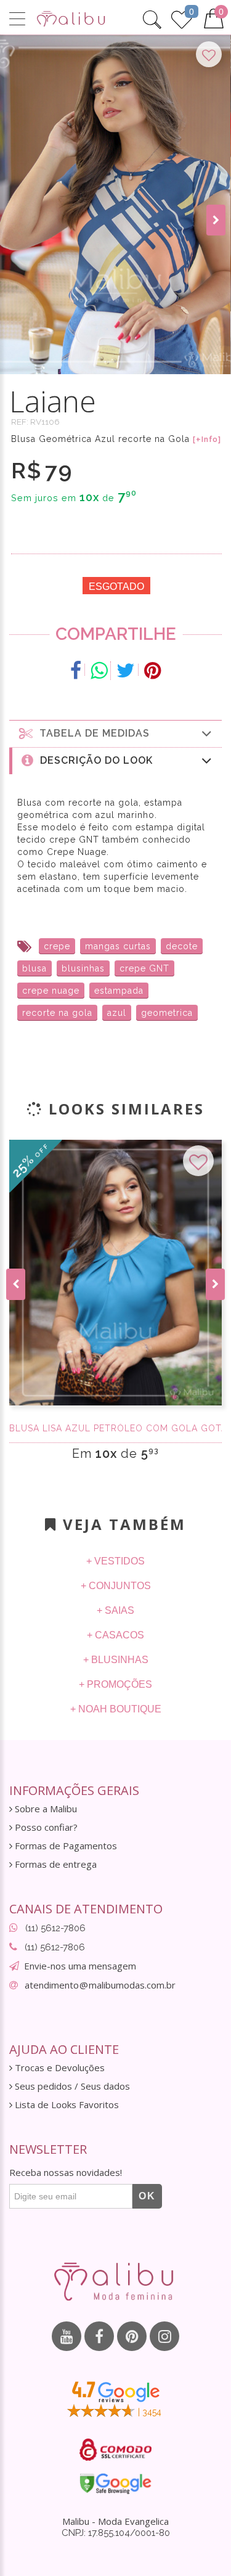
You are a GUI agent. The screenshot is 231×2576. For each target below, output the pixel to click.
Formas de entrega (55, 1864)
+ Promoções (115, 1684)
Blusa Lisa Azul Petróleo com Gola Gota (115, 1428)
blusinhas (83, 968)
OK (147, 2196)
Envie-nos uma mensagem (80, 1966)
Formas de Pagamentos (65, 1846)
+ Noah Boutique (116, 1709)
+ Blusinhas (116, 1660)
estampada (119, 991)
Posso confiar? (45, 1827)
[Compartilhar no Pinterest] (152, 671)
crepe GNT (144, 968)
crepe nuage (51, 991)
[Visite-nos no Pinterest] (132, 2336)
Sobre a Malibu (45, 1809)
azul (117, 1013)
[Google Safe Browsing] (115, 2484)
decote (182, 946)
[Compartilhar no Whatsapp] (99, 671)
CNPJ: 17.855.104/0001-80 (116, 2533)
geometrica (167, 1013)
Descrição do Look (93, 760)
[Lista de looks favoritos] (182, 18)
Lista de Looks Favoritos (66, 2105)
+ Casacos (115, 1635)
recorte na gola (57, 1013)
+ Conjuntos (116, 1586)
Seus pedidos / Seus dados (71, 2086)
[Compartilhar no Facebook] (76, 671)
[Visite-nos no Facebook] (99, 2336)
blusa (34, 968)
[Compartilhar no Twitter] (126, 671)
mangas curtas (118, 946)
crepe (57, 946)
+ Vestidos (115, 1561)
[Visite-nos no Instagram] (164, 2336)
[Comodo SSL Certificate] (115, 2450)
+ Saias (115, 1610)
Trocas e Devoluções (59, 2068)
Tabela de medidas (91, 733)
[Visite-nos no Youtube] (67, 2336)
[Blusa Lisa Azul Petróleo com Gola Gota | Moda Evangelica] (115, 1273)
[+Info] (207, 440)
